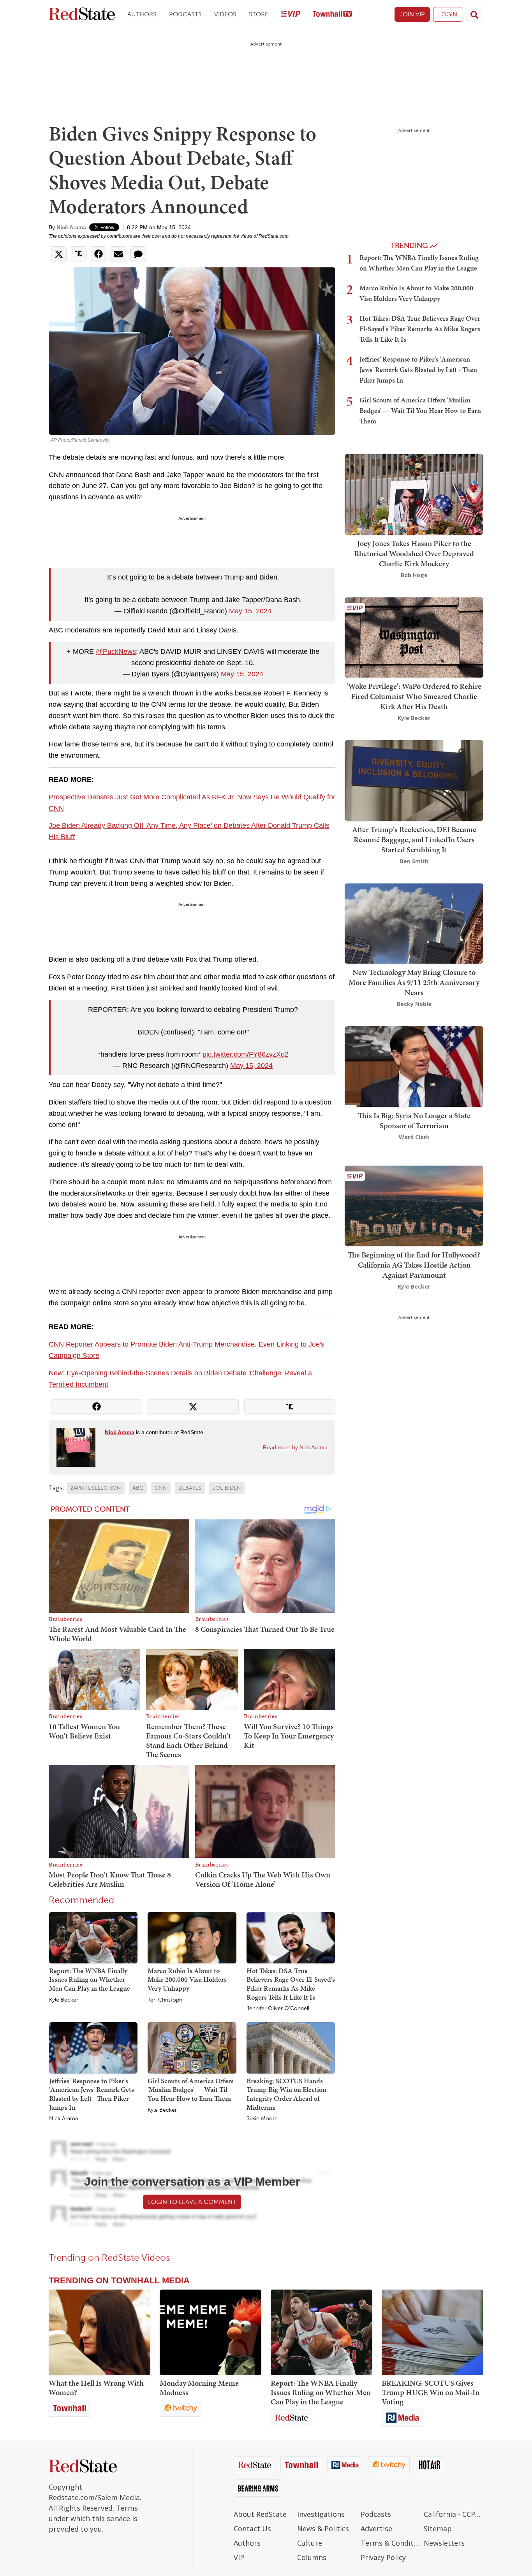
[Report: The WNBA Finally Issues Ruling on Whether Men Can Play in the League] (93, 1937)
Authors (142, 14)
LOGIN (448, 14)
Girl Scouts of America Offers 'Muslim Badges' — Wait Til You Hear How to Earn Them (191, 2090)
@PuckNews (116, 651)
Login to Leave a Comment (192, 2202)
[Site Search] (474, 14)
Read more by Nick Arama (295, 1447)
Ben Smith (414, 861)
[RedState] (82, 15)
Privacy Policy (383, 2557)
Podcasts (185, 14)
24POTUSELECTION (96, 1488)
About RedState (260, 2514)
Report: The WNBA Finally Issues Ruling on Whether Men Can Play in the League (90, 1979)
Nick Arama (71, 227)
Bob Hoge (414, 575)
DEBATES (190, 1488)
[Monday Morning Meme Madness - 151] (211, 2332)
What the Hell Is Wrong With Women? (96, 2388)
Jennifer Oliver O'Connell (278, 2009)
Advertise (376, 2529)
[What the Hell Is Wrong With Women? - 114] (100, 2332)
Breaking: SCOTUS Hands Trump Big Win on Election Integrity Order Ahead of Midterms (286, 2094)
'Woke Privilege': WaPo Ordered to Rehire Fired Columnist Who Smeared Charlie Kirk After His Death (414, 696)
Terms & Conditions (390, 2543)
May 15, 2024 (250, 611)
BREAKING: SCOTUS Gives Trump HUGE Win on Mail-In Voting (431, 2392)
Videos (225, 14)
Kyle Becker (64, 2000)
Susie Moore (262, 2119)
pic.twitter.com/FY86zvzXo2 (246, 1054)
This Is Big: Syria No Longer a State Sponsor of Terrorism (414, 1120)
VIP (239, 2557)
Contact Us (252, 2529)
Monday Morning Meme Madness (199, 2388)
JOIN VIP (412, 14)
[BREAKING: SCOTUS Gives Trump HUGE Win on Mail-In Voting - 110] (432, 2332)
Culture (310, 2543)
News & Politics (323, 2529)
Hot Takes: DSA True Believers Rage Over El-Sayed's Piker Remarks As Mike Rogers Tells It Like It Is (291, 1984)
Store (259, 14)
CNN (161, 1488)
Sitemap (438, 2529)
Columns (312, 2557)
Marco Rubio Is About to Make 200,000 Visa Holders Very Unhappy (187, 1979)
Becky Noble (414, 1004)
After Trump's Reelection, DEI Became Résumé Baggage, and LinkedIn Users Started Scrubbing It (414, 839)
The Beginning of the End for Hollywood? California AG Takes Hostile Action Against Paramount (414, 1264)
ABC (138, 1488)
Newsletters (444, 2543)
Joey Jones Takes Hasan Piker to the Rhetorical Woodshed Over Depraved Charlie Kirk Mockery (414, 553)
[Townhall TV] (332, 15)
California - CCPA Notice (454, 2514)
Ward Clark (414, 1137)
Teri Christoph (165, 2000)
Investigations (321, 2514)
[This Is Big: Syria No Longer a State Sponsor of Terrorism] (414, 1066)
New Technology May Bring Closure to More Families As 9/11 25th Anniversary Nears (414, 982)
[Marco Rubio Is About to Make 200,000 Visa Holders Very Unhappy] (192, 1937)
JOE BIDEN (227, 1488)
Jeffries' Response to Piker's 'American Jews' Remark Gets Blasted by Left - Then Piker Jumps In (92, 2094)
